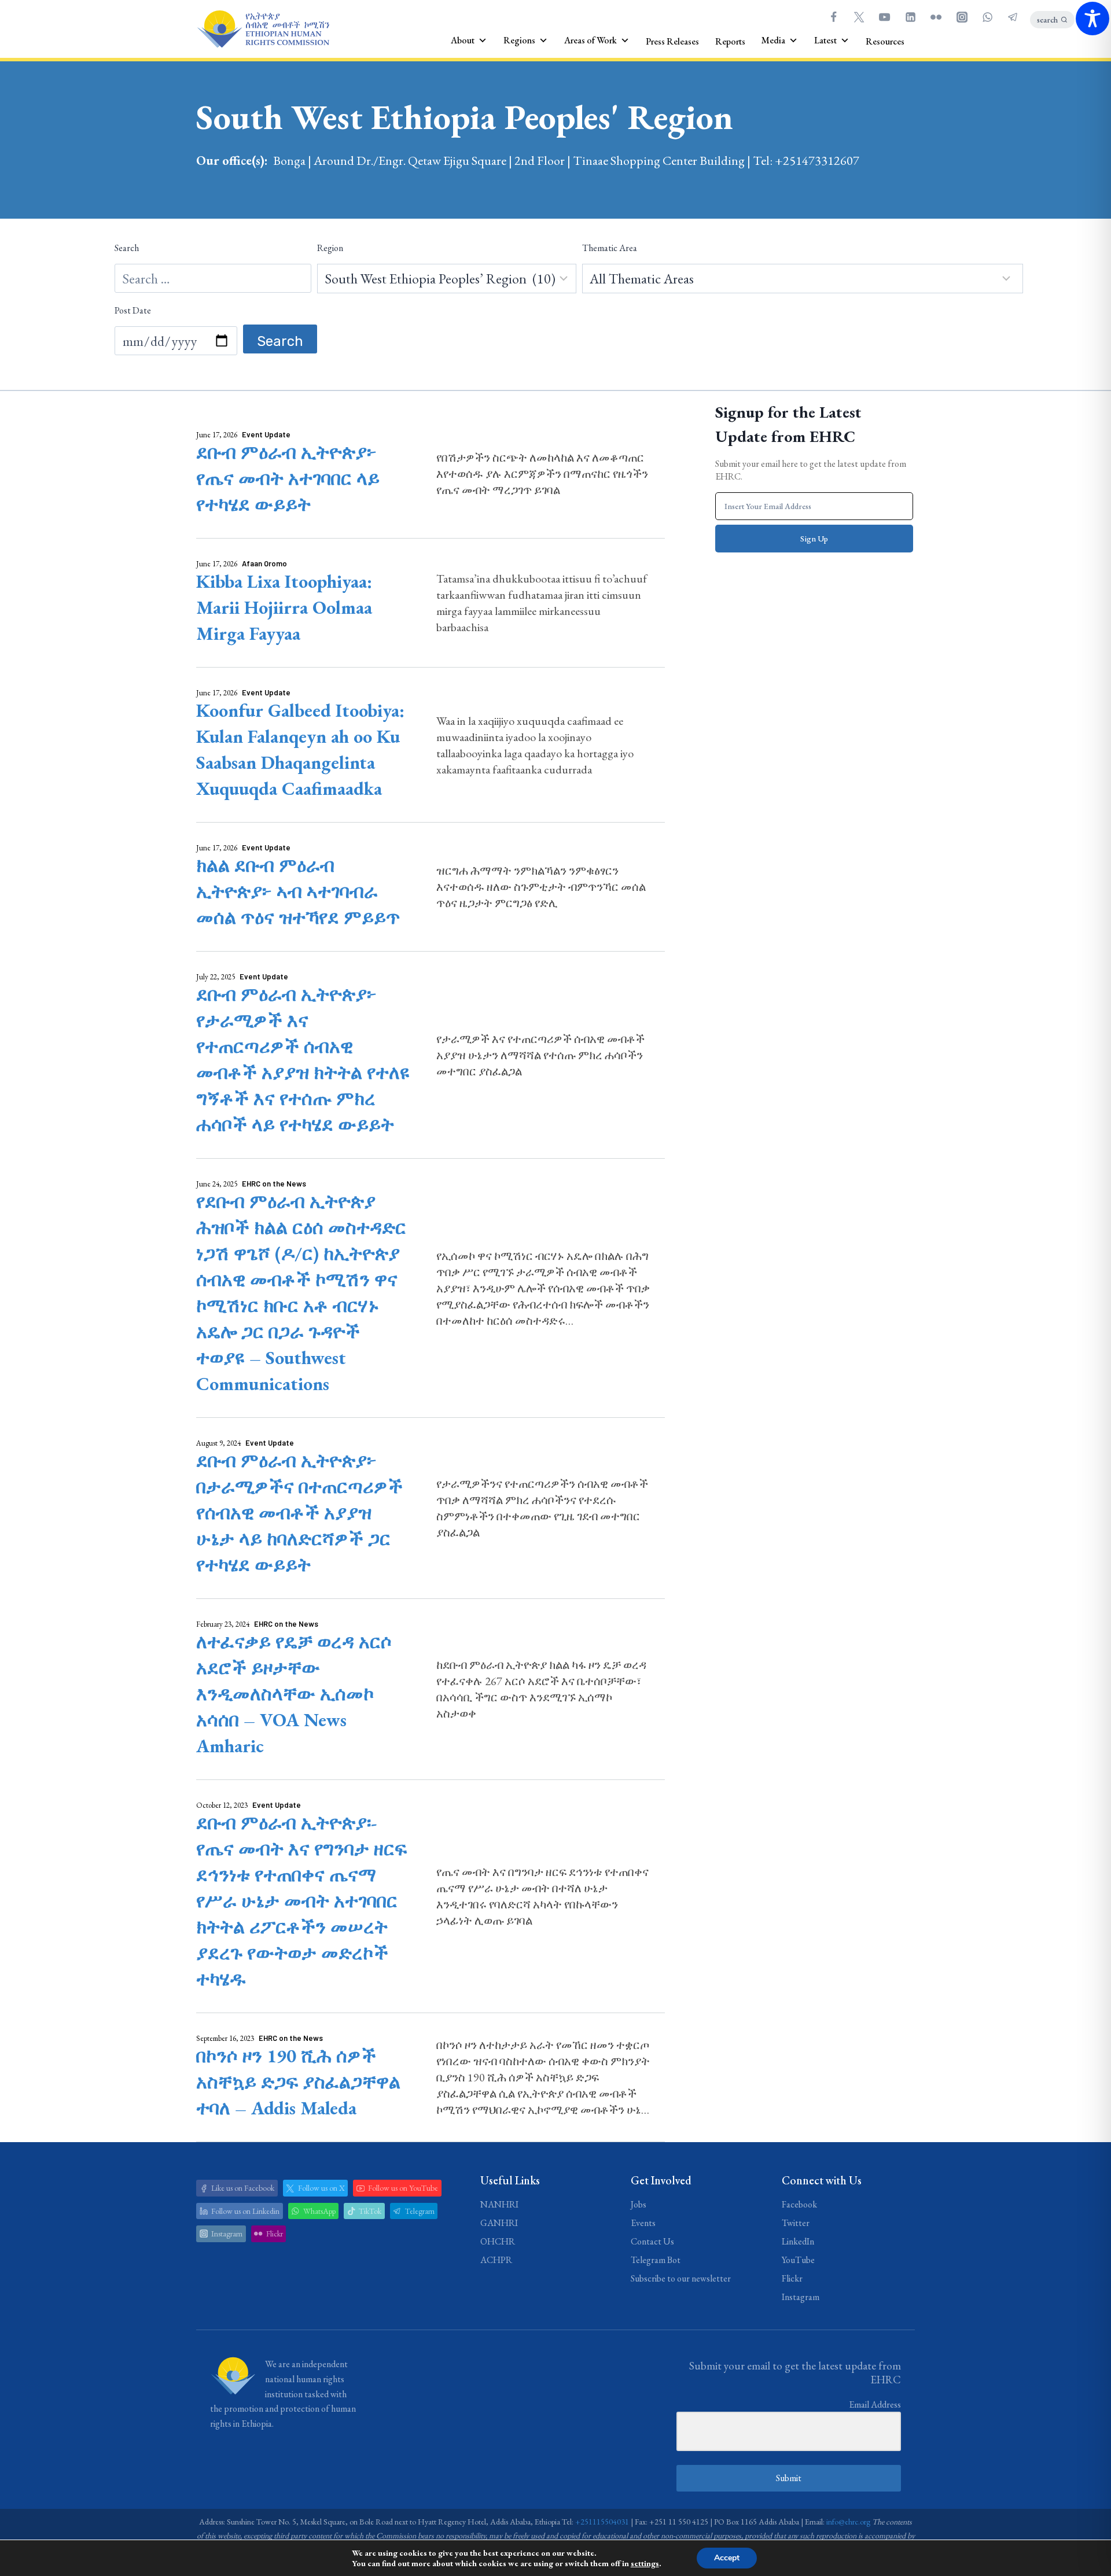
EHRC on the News (274, 1184)
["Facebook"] (833, 17)
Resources (885, 41)
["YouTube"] (885, 17)
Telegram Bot (656, 2260)
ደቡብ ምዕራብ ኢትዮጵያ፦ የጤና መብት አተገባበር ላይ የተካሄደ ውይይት (288, 478)
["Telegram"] (1013, 17)
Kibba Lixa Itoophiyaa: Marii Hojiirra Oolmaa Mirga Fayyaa (284, 607)
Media (773, 40)
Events (643, 2223)
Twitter (796, 2223)
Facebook (799, 2204)
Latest (825, 40)
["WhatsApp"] (987, 17)
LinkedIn (798, 2241)
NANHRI (499, 2204)
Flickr (792, 2278)
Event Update (266, 434)
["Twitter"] (859, 17)
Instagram (801, 2297)
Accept (727, 2558)
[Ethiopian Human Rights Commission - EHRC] (263, 29)
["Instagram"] (962, 17)
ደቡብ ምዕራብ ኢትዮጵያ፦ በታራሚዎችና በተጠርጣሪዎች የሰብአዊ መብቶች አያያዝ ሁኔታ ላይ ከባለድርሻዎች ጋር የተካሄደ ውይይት (299, 1513)
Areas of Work (591, 40)
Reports (730, 41)
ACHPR (496, 2260)
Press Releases (672, 41)
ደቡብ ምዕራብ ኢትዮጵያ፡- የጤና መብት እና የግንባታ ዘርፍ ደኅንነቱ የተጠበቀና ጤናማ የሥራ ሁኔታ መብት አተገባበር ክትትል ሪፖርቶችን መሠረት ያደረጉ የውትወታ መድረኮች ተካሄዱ (301, 1901)
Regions (519, 40)
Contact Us (652, 2241)
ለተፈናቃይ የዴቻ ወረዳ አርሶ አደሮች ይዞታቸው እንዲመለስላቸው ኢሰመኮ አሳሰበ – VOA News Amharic (294, 1694)
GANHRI (499, 2223)
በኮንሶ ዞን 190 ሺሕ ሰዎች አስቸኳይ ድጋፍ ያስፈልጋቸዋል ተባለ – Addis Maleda (298, 2082)
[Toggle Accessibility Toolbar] (1092, 19)
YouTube (798, 2260)
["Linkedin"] (910, 17)
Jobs (639, 2204)
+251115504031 (602, 2522)
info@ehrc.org (848, 2522)
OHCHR (498, 2241)
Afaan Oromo (264, 563)
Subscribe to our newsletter (681, 2278)
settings (645, 2563)
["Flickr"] (936, 17)
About (463, 40)
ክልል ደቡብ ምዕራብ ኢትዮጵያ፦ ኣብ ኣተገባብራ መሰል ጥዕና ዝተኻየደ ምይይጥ (298, 891)
